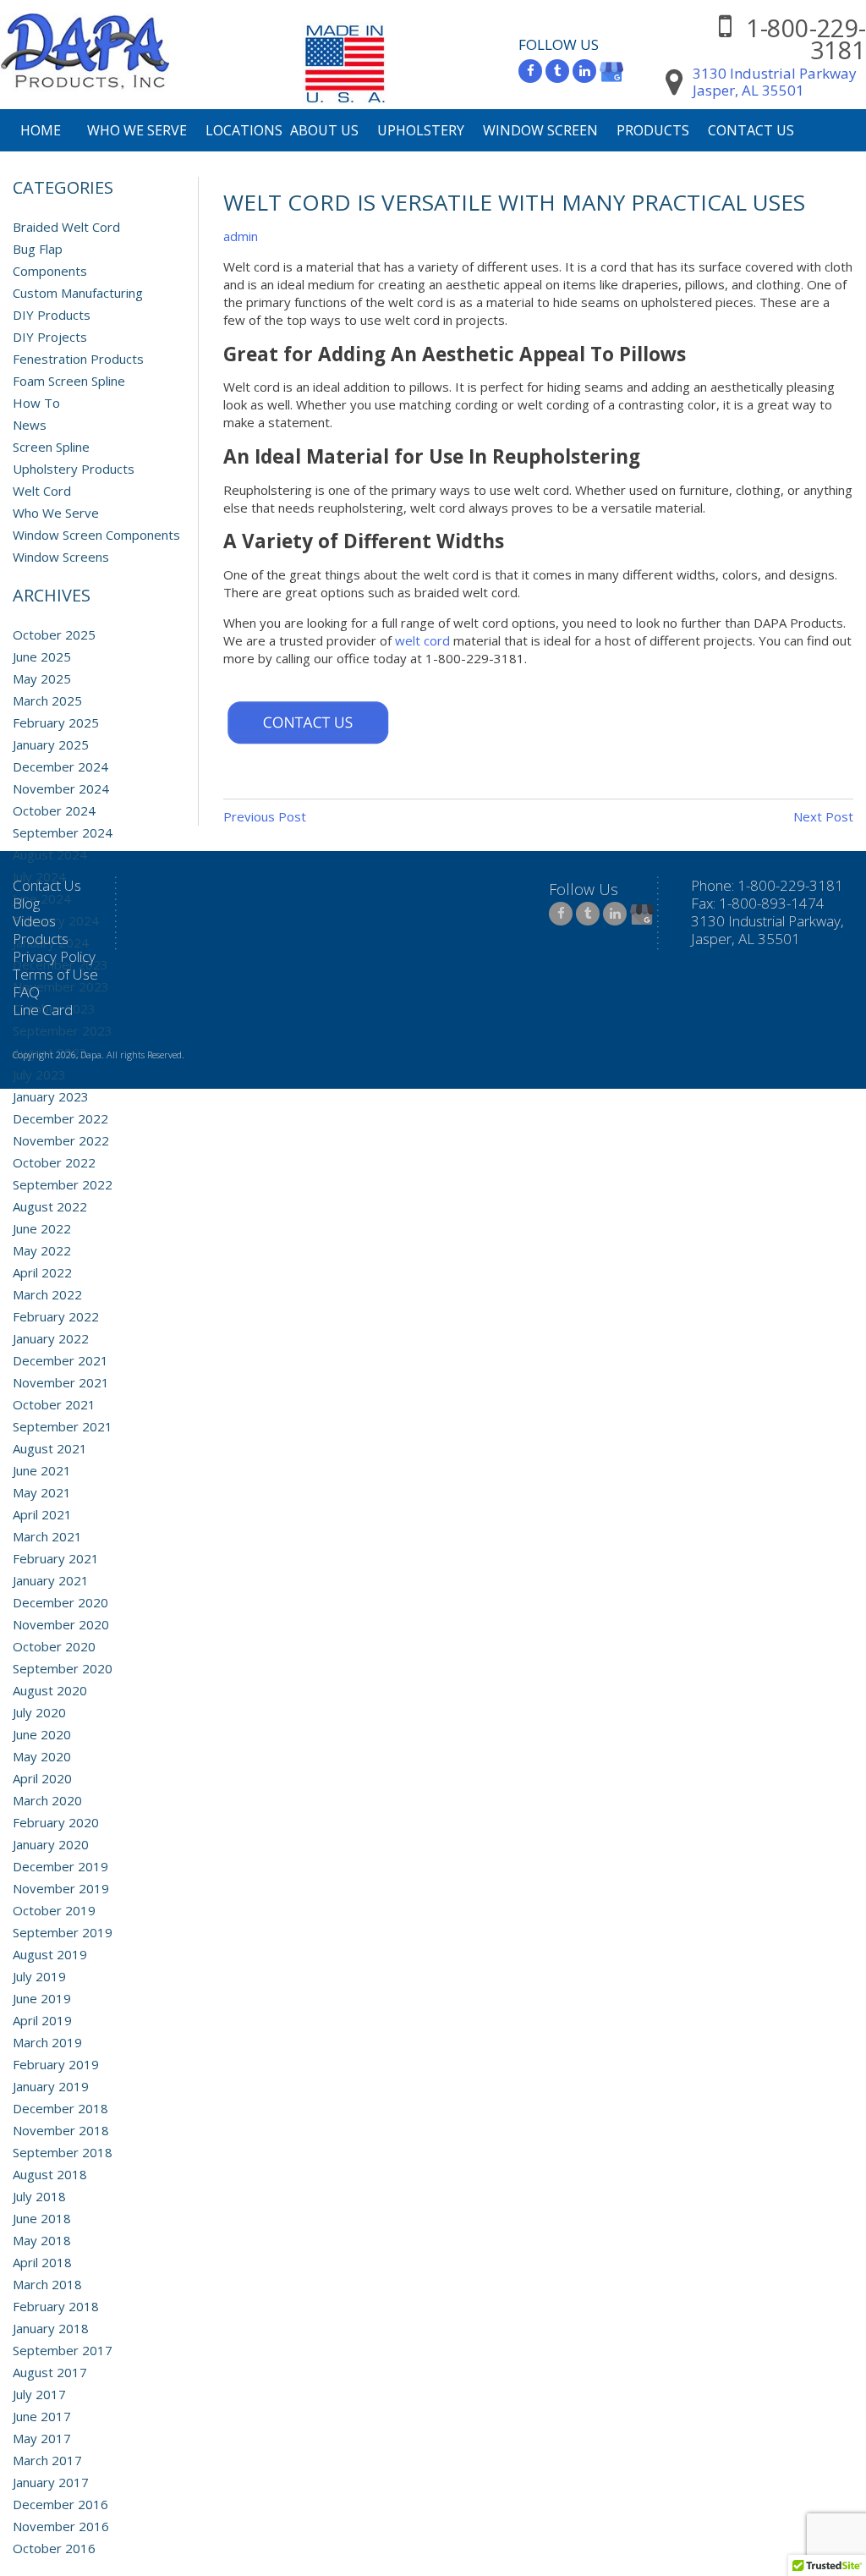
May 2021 (42, 1492)
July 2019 (39, 1976)
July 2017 (39, 2394)
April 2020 (42, 1778)
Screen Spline (51, 447)
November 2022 (61, 1140)
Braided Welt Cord (66, 227)
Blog (26, 903)
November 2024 (61, 788)
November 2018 (61, 2130)
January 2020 (51, 1844)
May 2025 (42, 678)
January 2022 (51, 1338)
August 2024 (50, 854)
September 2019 (63, 1932)
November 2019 (61, 1888)
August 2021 (50, 1448)
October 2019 (54, 1910)
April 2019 (42, 2020)
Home (41, 130)
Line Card (43, 1010)
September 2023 (63, 1030)
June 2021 (42, 1470)
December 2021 (60, 1360)
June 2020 (42, 1734)
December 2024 (60, 766)
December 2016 (60, 2504)
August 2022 (50, 1206)
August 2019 (50, 1954)
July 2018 (39, 2196)
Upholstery (421, 130)
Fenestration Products (78, 359)
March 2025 (47, 700)
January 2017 (51, 2482)
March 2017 (47, 2460)
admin (241, 236)
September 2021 (63, 1426)
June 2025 (42, 656)
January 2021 (51, 1580)
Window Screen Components (96, 535)
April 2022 (42, 1272)
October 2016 (54, 2548)
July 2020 (39, 1712)
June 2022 (42, 1228)
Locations (244, 130)
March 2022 (47, 1294)
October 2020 (54, 1646)
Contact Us (751, 130)
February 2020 (56, 1822)
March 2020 (47, 1800)
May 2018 (42, 2240)
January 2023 (51, 1096)
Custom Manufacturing (78, 293)
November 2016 (61, 2526)
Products (653, 130)
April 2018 (42, 2262)
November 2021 (61, 1382)
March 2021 (47, 1536)
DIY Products (52, 315)
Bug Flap (38, 249)
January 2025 (51, 744)
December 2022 (60, 1118)
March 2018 (47, 2284)
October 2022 (54, 1162)
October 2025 (54, 634)
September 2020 (63, 1668)
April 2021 (42, 1514)
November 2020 (61, 1624)
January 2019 (51, 2086)
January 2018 (51, 2328)
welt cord (422, 640)
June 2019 (42, 1998)
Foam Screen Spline (69, 381)
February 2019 (56, 2064)
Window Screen (540, 130)
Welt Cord (42, 491)
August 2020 (50, 1690)
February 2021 (56, 1558)
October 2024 (54, 810)
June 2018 (42, 2218)
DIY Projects (50, 337)
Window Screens (61, 557)
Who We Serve (137, 130)
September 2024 (63, 832)
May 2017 (42, 2438)
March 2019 (47, 2042)
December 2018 (60, 2108)
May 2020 (42, 1756)
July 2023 (39, 1074)
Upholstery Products (74, 469)
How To (36, 403)
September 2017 (63, 2350)
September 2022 (63, 1184)
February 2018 (56, 2306)
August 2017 (50, 2372)
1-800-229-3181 (806, 38)
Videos (34, 921)
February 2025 (56, 722)
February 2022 (56, 1316)
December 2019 (60, 1866)
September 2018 (63, 2152)
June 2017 (42, 2416)
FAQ (26, 992)
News (30, 425)
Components (50, 271)
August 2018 (50, 2174)
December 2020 (60, 1602)
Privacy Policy (54, 956)
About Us (324, 130)
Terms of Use (55, 974)
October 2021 (54, 1404)
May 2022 (42, 1250)
